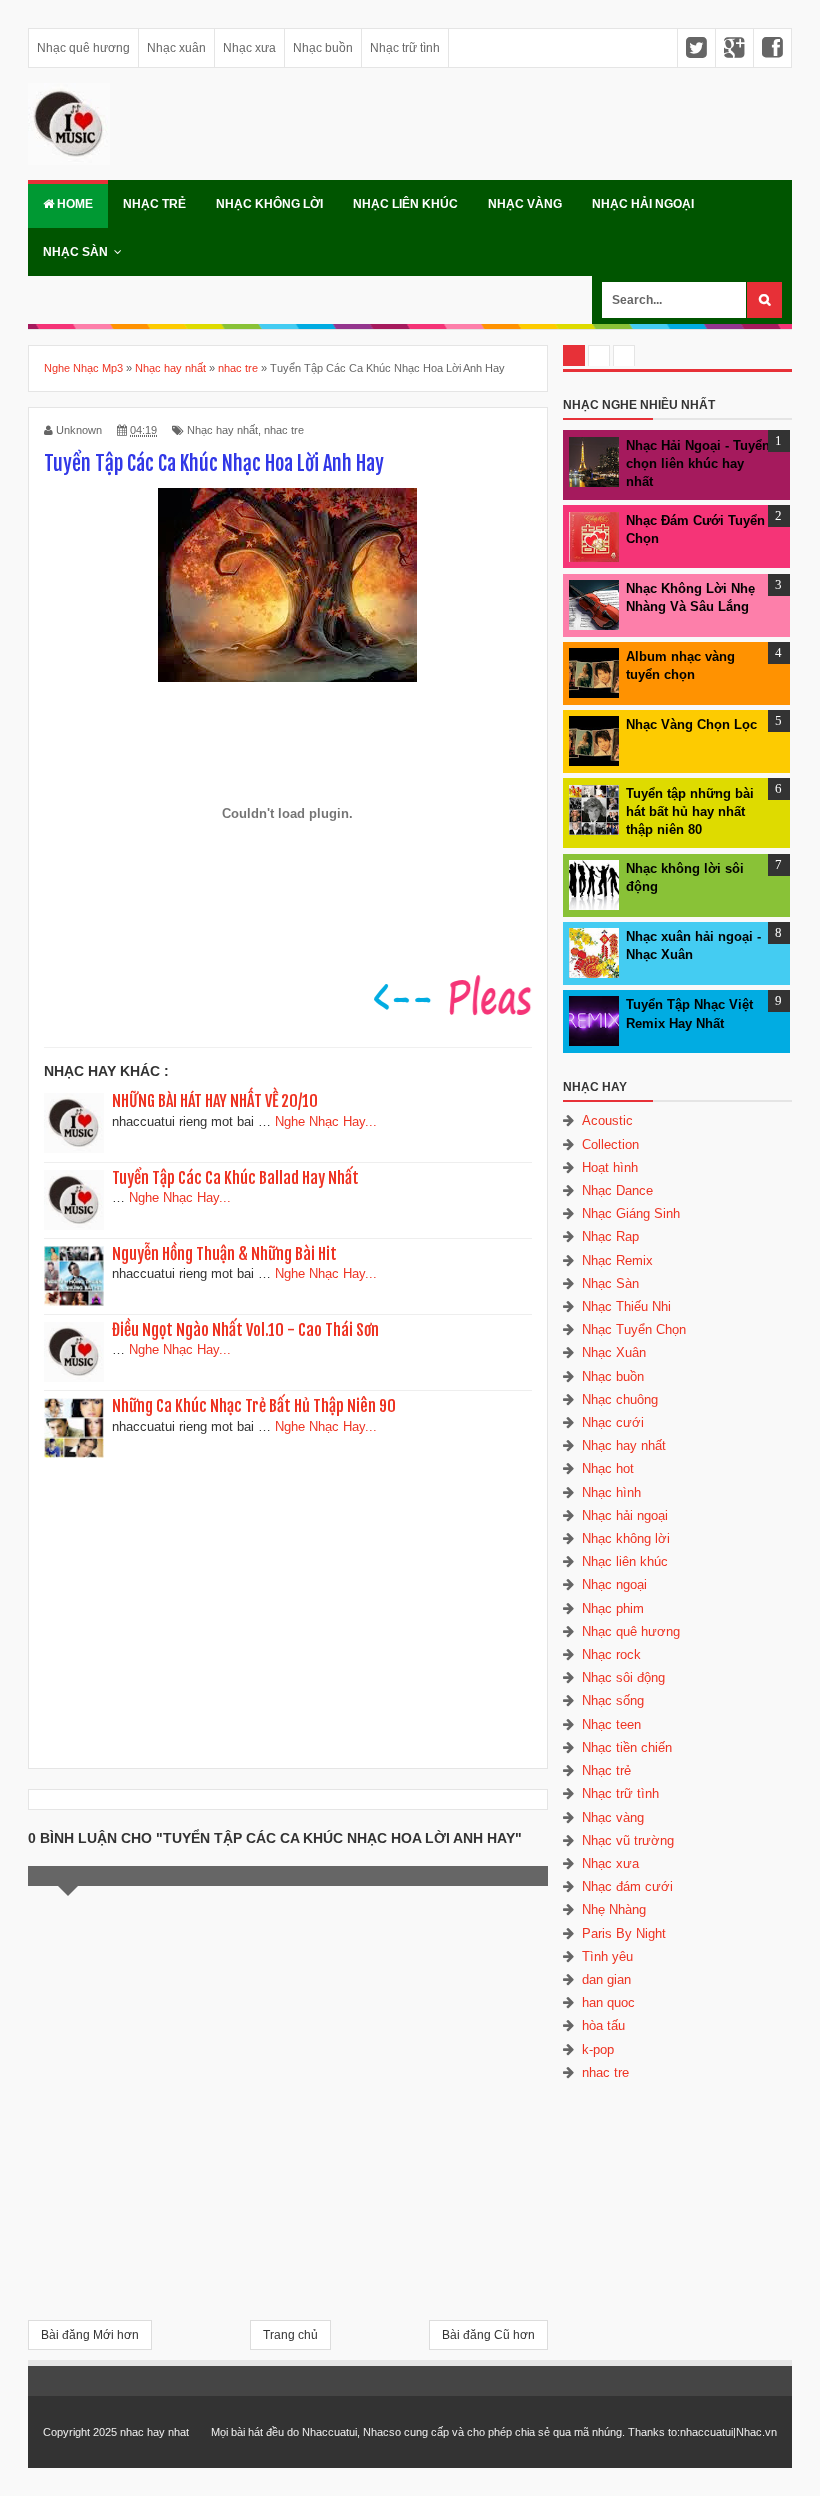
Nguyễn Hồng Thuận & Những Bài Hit (224, 1254)
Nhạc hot (608, 1468)
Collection (610, 1144)
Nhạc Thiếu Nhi (626, 1306)
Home (73, 204)
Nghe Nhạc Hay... (326, 1121)
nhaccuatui (706, 2432)
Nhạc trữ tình (405, 48)
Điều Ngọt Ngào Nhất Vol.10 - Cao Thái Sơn (245, 1330)
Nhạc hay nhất (222, 430)
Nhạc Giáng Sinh (631, 1213)
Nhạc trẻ (154, 204)
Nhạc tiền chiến (627, 1747)
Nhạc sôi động (623, 1677)
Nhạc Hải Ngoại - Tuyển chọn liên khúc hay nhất (698, 463)
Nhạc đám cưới (627, 1886)
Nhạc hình (611, 1492)
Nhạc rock (611, 1654)
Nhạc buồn (323, 48)
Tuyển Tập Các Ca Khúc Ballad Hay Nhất (235, 1178)
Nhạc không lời (269, 204)
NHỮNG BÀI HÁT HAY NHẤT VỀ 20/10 (215, 1101)
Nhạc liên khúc (405, 204)
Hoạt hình (610, 1167)
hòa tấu (603, 2025)
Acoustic (607, 1120)
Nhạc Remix (617, 1260)
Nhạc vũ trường (628, 1840)
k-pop (598, 2049)
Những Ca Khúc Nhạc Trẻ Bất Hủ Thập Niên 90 (254, 1406)
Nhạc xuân (176, 48)
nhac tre (284, 430)
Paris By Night (624, 1933)
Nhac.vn (756, 2432)
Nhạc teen (611, 1724)
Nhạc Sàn (75, 252)
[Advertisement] (288, 1607)
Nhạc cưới (613, 1422)
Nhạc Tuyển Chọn (634, 1329)
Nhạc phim (613, 1608)
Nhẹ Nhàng (614, 1909)
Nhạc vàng (525, 204)
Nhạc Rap (610, 1236)
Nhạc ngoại (614, 1584)
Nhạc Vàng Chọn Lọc (691, 724)
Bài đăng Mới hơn (90, 2335)
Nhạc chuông (620, 1399)
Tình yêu (607, 1956)
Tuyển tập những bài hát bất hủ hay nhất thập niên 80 (690, 811)
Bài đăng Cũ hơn (488, 2335)
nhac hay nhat (154, 2432)
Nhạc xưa (249, 48)
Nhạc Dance (617, 1190)
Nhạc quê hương (83, 48)
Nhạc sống (613, 1700)
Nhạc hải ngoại (643, 204)
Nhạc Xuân (614, 1352)
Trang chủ (290, 2335)
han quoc (608, 2002)
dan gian (606, 1979)
